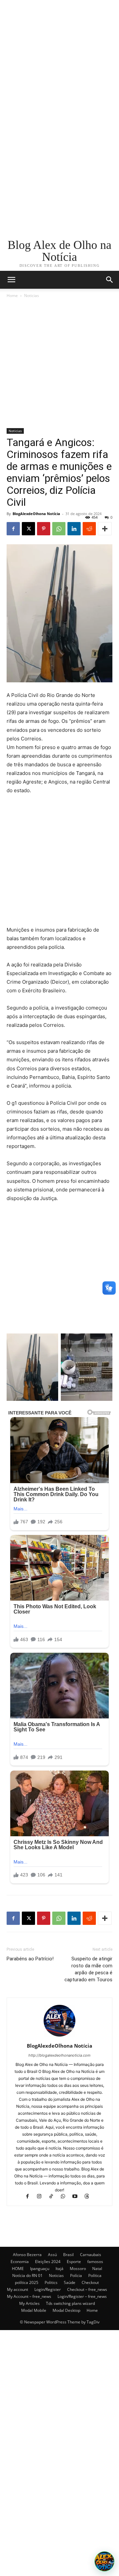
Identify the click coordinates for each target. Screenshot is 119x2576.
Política (95, 2275)
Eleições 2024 (48, 2262)
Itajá (59, 2269)
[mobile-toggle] (11, 280)
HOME (18, 2269)
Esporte (74, 2262)
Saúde (70, 2282)
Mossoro (78, 2269)
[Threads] (89, 2197)
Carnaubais (91, 2255)
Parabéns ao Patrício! (30, 1959)
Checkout (90, 2282)
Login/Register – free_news (82, 2296)
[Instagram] (42, 2197)
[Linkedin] (74, 529)
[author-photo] (59, 2037)
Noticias (32, 296)
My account (18, 2289)
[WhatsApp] (59, 529)
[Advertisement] (59, 60)
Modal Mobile (34, 2310)
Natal (97, 2269)
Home (12, 296)
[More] (105, 529)
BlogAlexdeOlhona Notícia (36, 514)
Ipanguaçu (40, 2269)
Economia (20, 2262)
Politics (51, 2282)
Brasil (68, 2255)
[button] (110, 280)
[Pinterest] (44, 529)
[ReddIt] (89, 529)
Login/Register (48, 2289)
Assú (52, 2255)
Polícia (76, 2275)
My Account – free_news (29, 2296)
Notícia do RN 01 (27, 2275)
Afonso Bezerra (27, 2255)
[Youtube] (78, 2197)
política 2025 (27, 2282)
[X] (28, 529)
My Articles (29, 2303)
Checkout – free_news (87, 2289)
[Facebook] (13, 529)
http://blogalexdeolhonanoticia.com (59, 2055)
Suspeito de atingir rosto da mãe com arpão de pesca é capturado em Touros (88, 1969)
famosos (95, 2262)
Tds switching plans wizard (70, 2303)
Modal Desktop (66, 2310)
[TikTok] (54, 2197)
